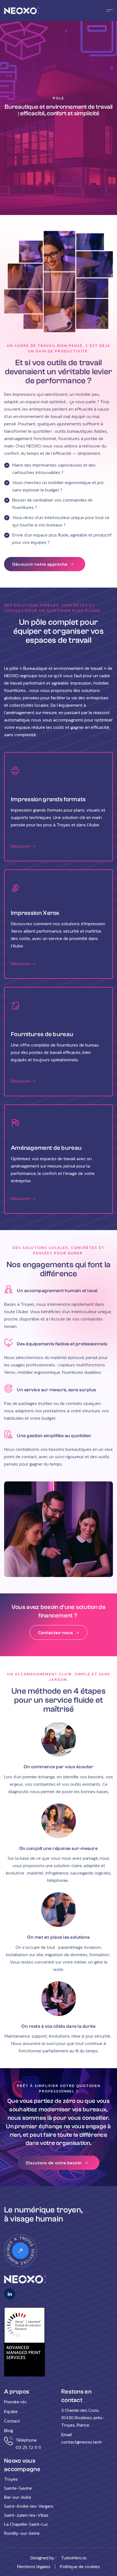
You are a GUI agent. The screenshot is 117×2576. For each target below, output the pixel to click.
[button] (108, 11)
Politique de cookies (80, 2566)
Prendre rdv (16, 2402)
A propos (17, 2392)
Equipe (11, 2411)
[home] (31, 11)
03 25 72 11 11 (28, 2447)
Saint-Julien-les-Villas (26, 2515)
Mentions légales (34, 2566)
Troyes (11, 2479)
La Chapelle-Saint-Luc (26, 2524)
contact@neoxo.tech (81, 2442)
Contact (12, 2421)
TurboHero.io (74, 2558)
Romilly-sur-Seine (22, 2533)
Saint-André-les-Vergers (29, 2506)
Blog (9, 2430)
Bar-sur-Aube (18, 2497)
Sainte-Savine (18, 2488)
